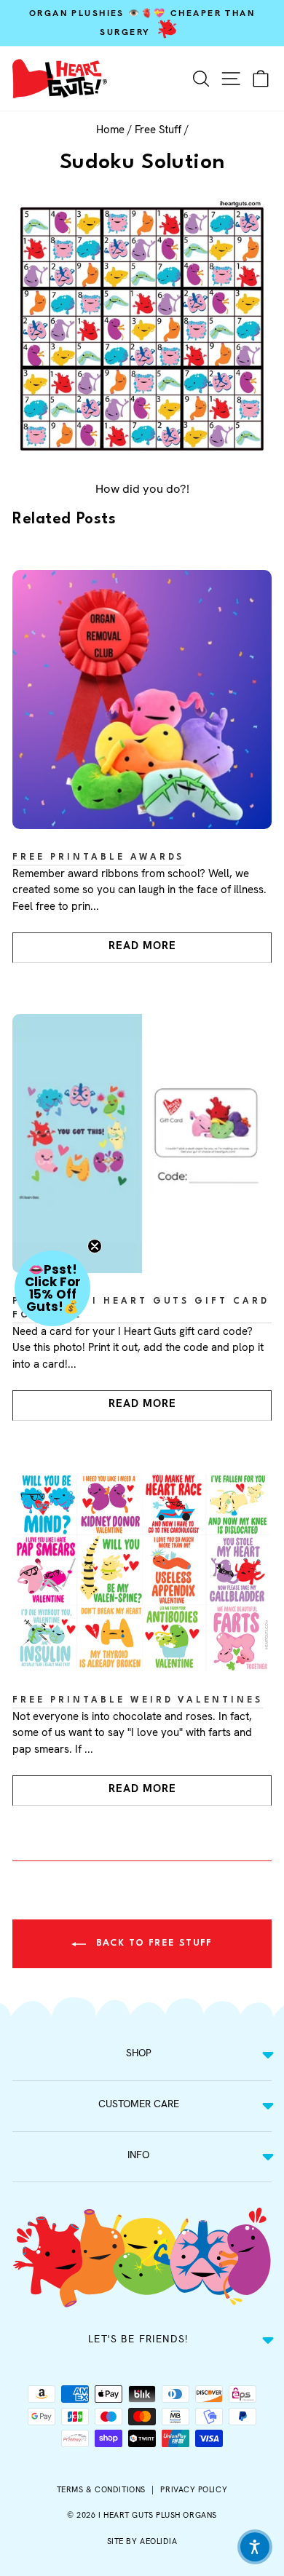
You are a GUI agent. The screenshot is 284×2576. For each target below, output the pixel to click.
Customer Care (139, 2104)
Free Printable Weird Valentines (138, 1700)
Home (110, 130)
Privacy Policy (194, 2489)
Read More (142, 946)
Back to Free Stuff (152, 1943)
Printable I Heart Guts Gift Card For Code (141, 1308)
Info (138, 2155)
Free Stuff (158, 130)
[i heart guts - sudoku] (142, 329)
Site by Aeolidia (142, 2541)
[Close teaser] (95, 1246)
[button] (52, 1288)
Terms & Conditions (101, 2489)
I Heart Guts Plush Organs (158, 2515)
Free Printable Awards (98, 857)
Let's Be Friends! (138, 2339)
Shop (139, 2053)
